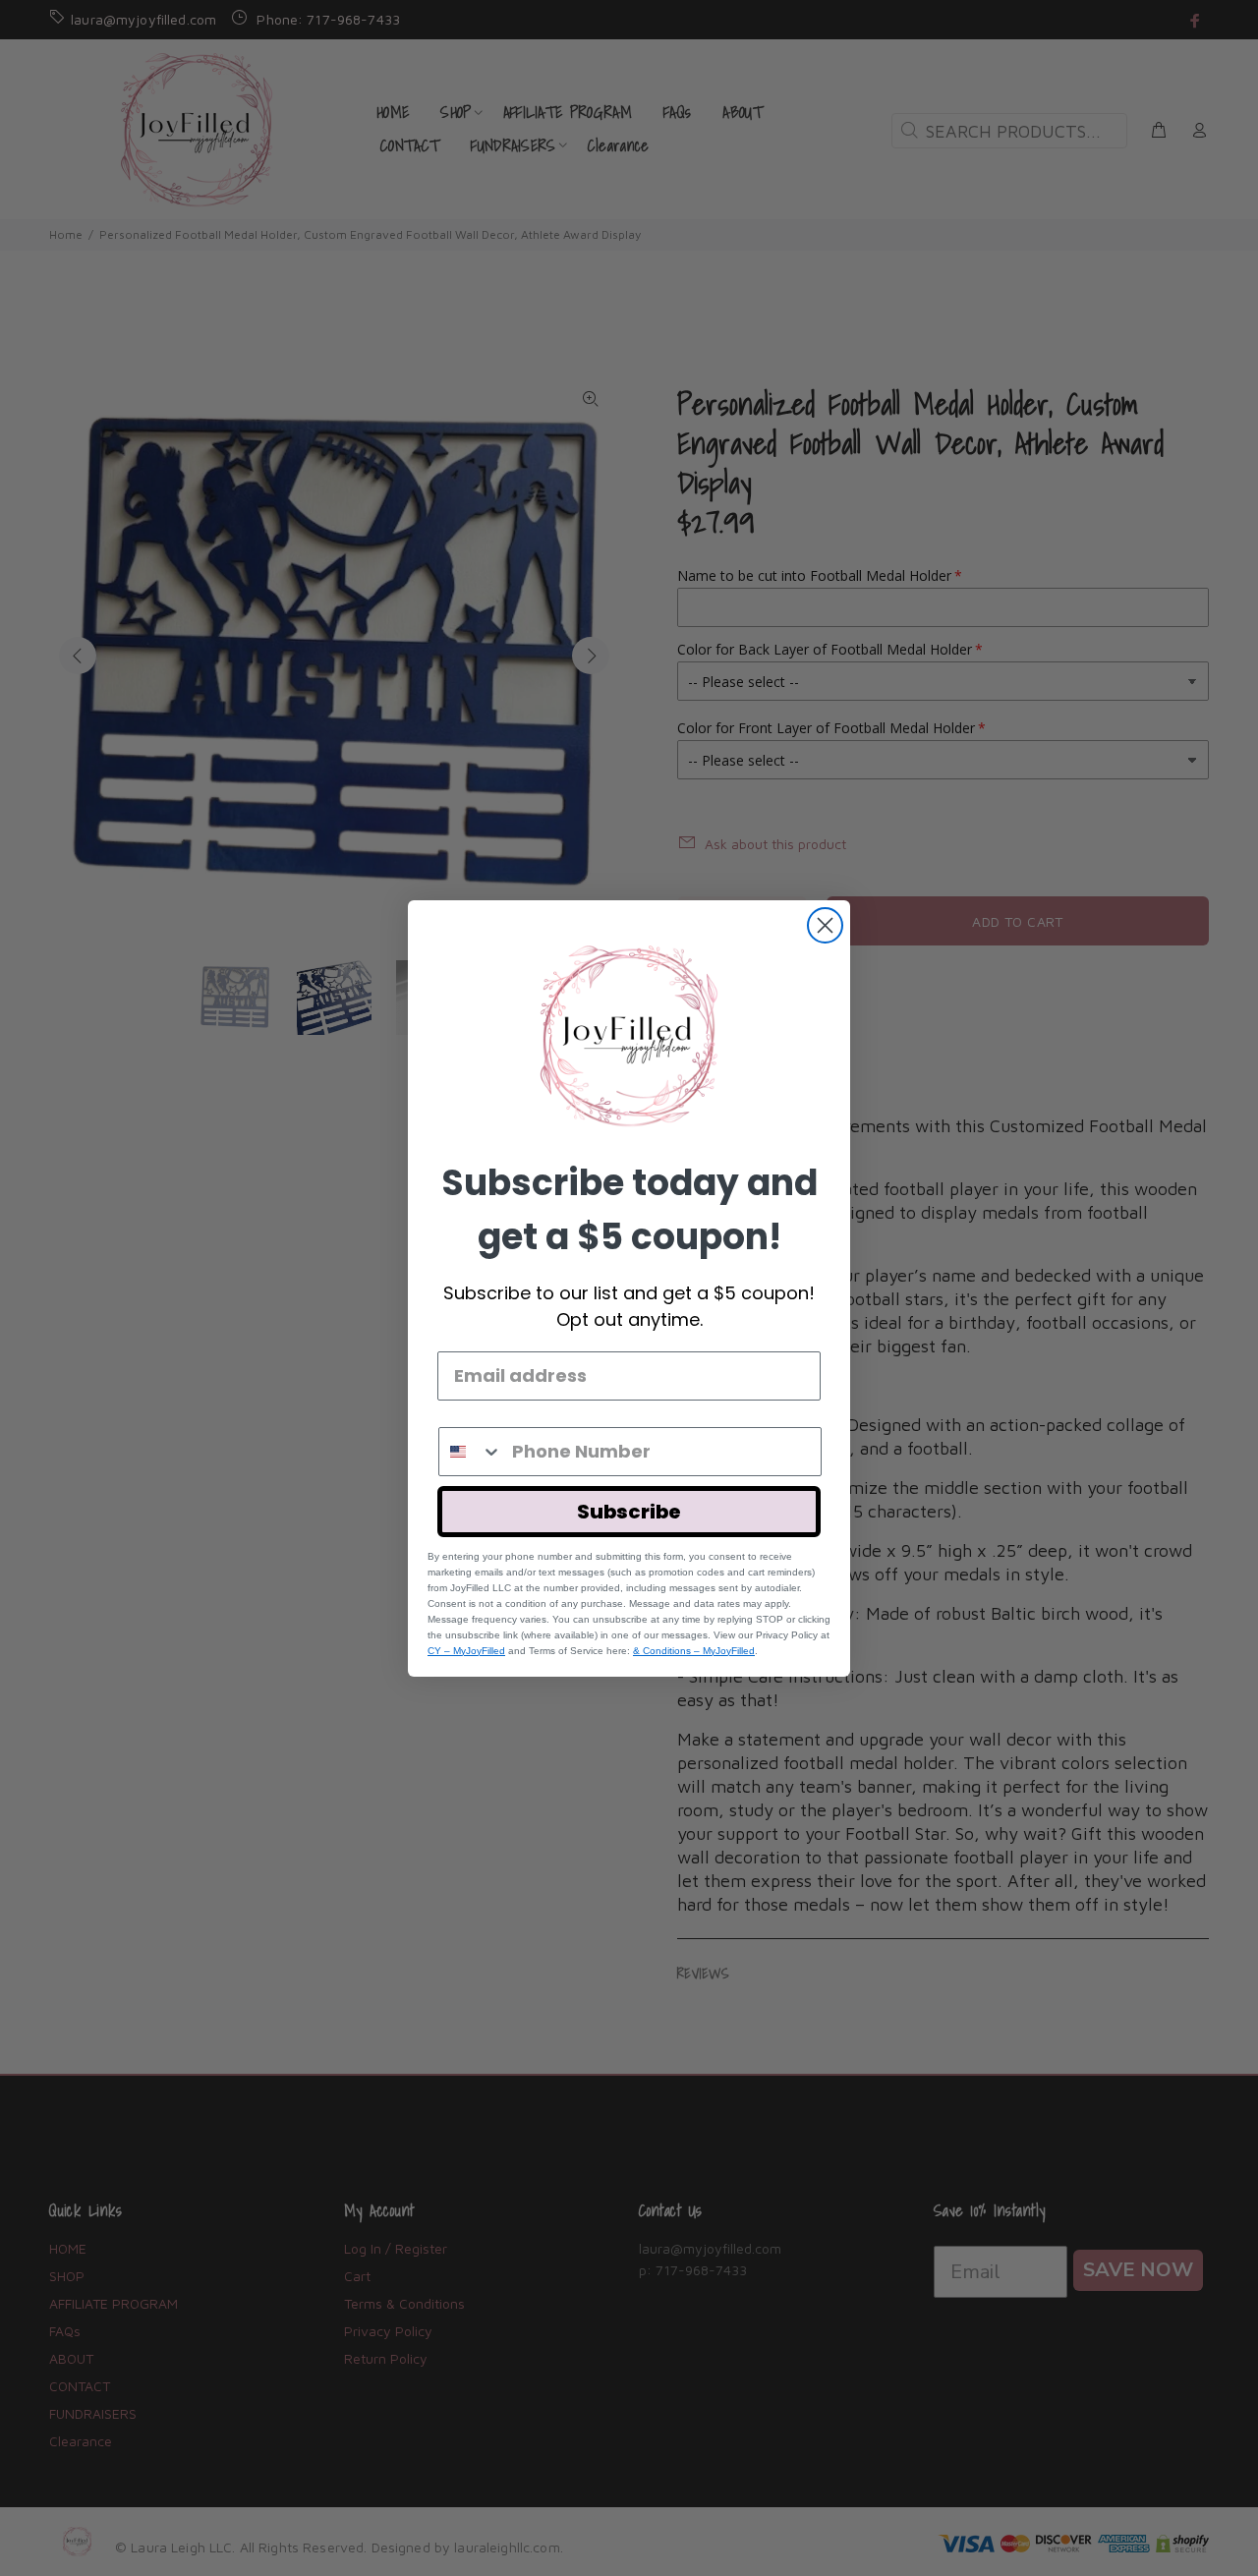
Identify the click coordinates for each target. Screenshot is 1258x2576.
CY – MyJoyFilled (466, 1651)
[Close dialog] (825, 925)
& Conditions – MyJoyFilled (694, 1651)
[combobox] (471, 1452)
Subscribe (629, 1512)
